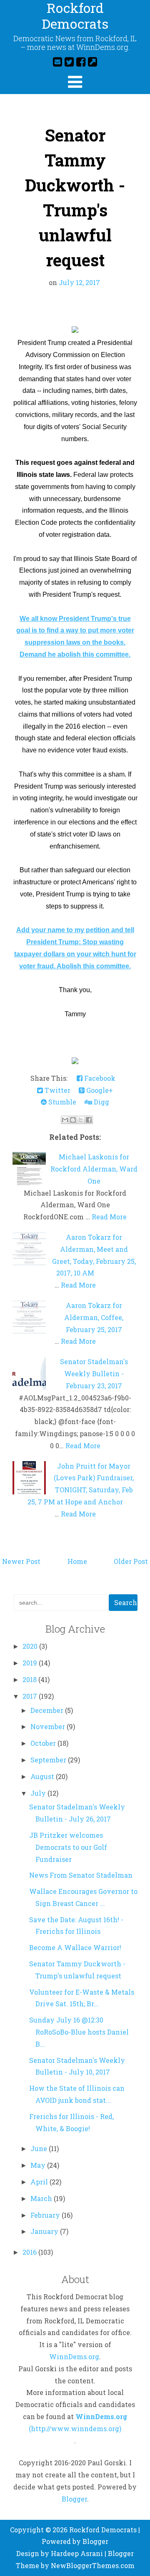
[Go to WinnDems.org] (92, 62)
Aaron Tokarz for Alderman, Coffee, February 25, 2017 (94, 1317)
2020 (31, 1646)
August (43, 1776)
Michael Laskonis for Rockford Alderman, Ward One (94, 1169)
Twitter (57, 1090)
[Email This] (65, 1120)
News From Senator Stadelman (81, 1875)
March (42, 2198)
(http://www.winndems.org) (75, 2428)
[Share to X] (81, 1120)
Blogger (74, 2499)
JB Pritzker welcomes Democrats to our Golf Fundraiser (68, 1847)
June (40, 2148)
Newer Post (21, 1561)
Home (77, 1561)
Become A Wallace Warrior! (75, 1947)
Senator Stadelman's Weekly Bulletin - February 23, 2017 (94, 1374)
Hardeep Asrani (77, 2553)
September (49, 1760)
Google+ (99, 1090)
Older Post (131, 1561)
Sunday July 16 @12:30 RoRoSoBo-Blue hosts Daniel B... (79, 2032)
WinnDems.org (74, 2356)
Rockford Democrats (103, 2530)
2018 (30, 1679)
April (40, 2182)
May (39, 2165)
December (48, 1710)
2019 (31, 1663)
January (45, 2231)
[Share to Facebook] (89, 1120)
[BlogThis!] (73, 1120)
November (49, 1726)
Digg (101, 1102)
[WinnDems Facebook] (81, 62)
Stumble (61, 1102)
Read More (109, 1217)
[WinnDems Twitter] (69, 62)
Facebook (99, 1078)
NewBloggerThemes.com (93, 2565)
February (46, 2215)
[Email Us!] (57, 62)
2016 (30, 2252)
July (39, 1793)
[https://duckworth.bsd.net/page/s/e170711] (75, 331)
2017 (31, 1696)
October (44, 1743)
